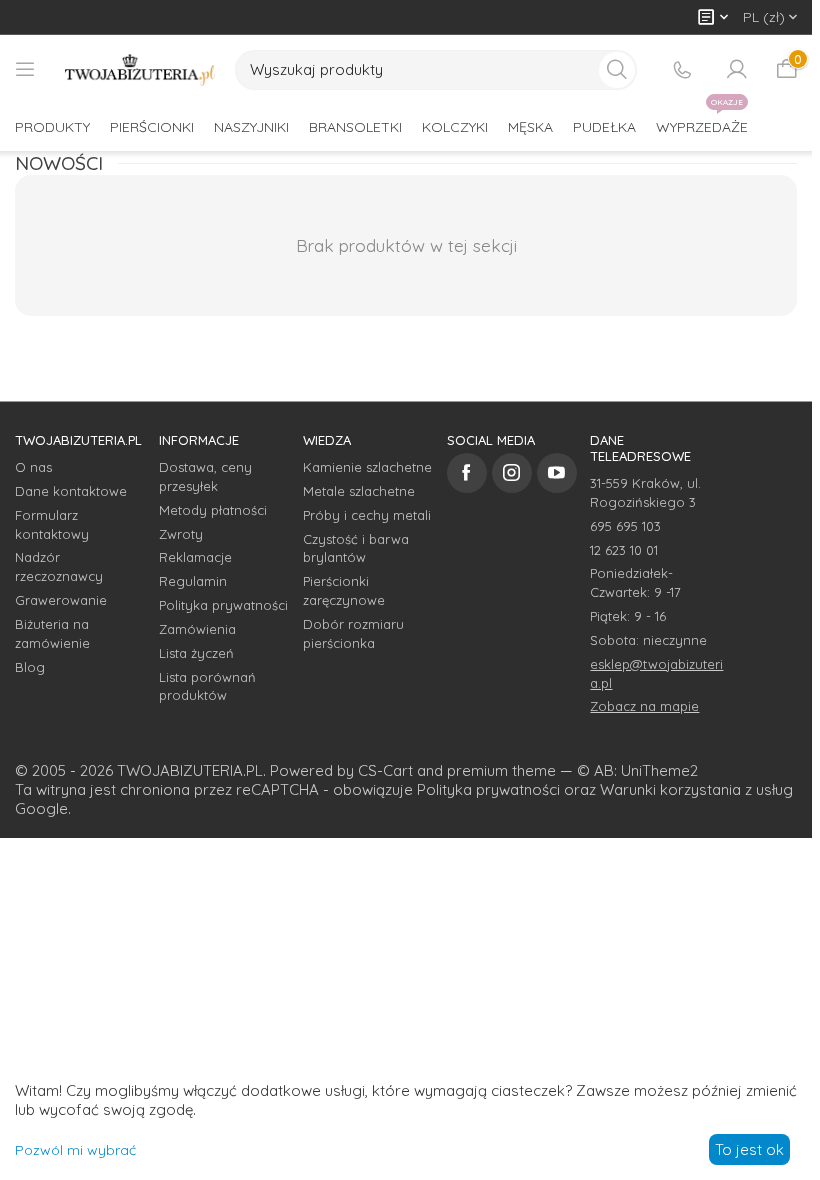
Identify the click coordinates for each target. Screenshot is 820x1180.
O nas (33, 467)
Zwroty (181, 534)
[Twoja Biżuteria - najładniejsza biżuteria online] (140, 70)
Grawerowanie (61, 600)
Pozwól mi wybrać (75, 1150)
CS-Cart (385, 770)
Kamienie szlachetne (367, 467)
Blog (30, 667)
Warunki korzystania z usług (696, 789)
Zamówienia (197, 629)
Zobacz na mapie (644, 706)
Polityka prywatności (223, 605)
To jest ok (749, 1149)
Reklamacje (195, 557)
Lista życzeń (196, 653)
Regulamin (193, 581)
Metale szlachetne (359, 491)
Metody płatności (213, 510)
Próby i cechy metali (367, 515)
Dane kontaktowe (71, 491)
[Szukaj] (617, 70)
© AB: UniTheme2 (637, 770)
